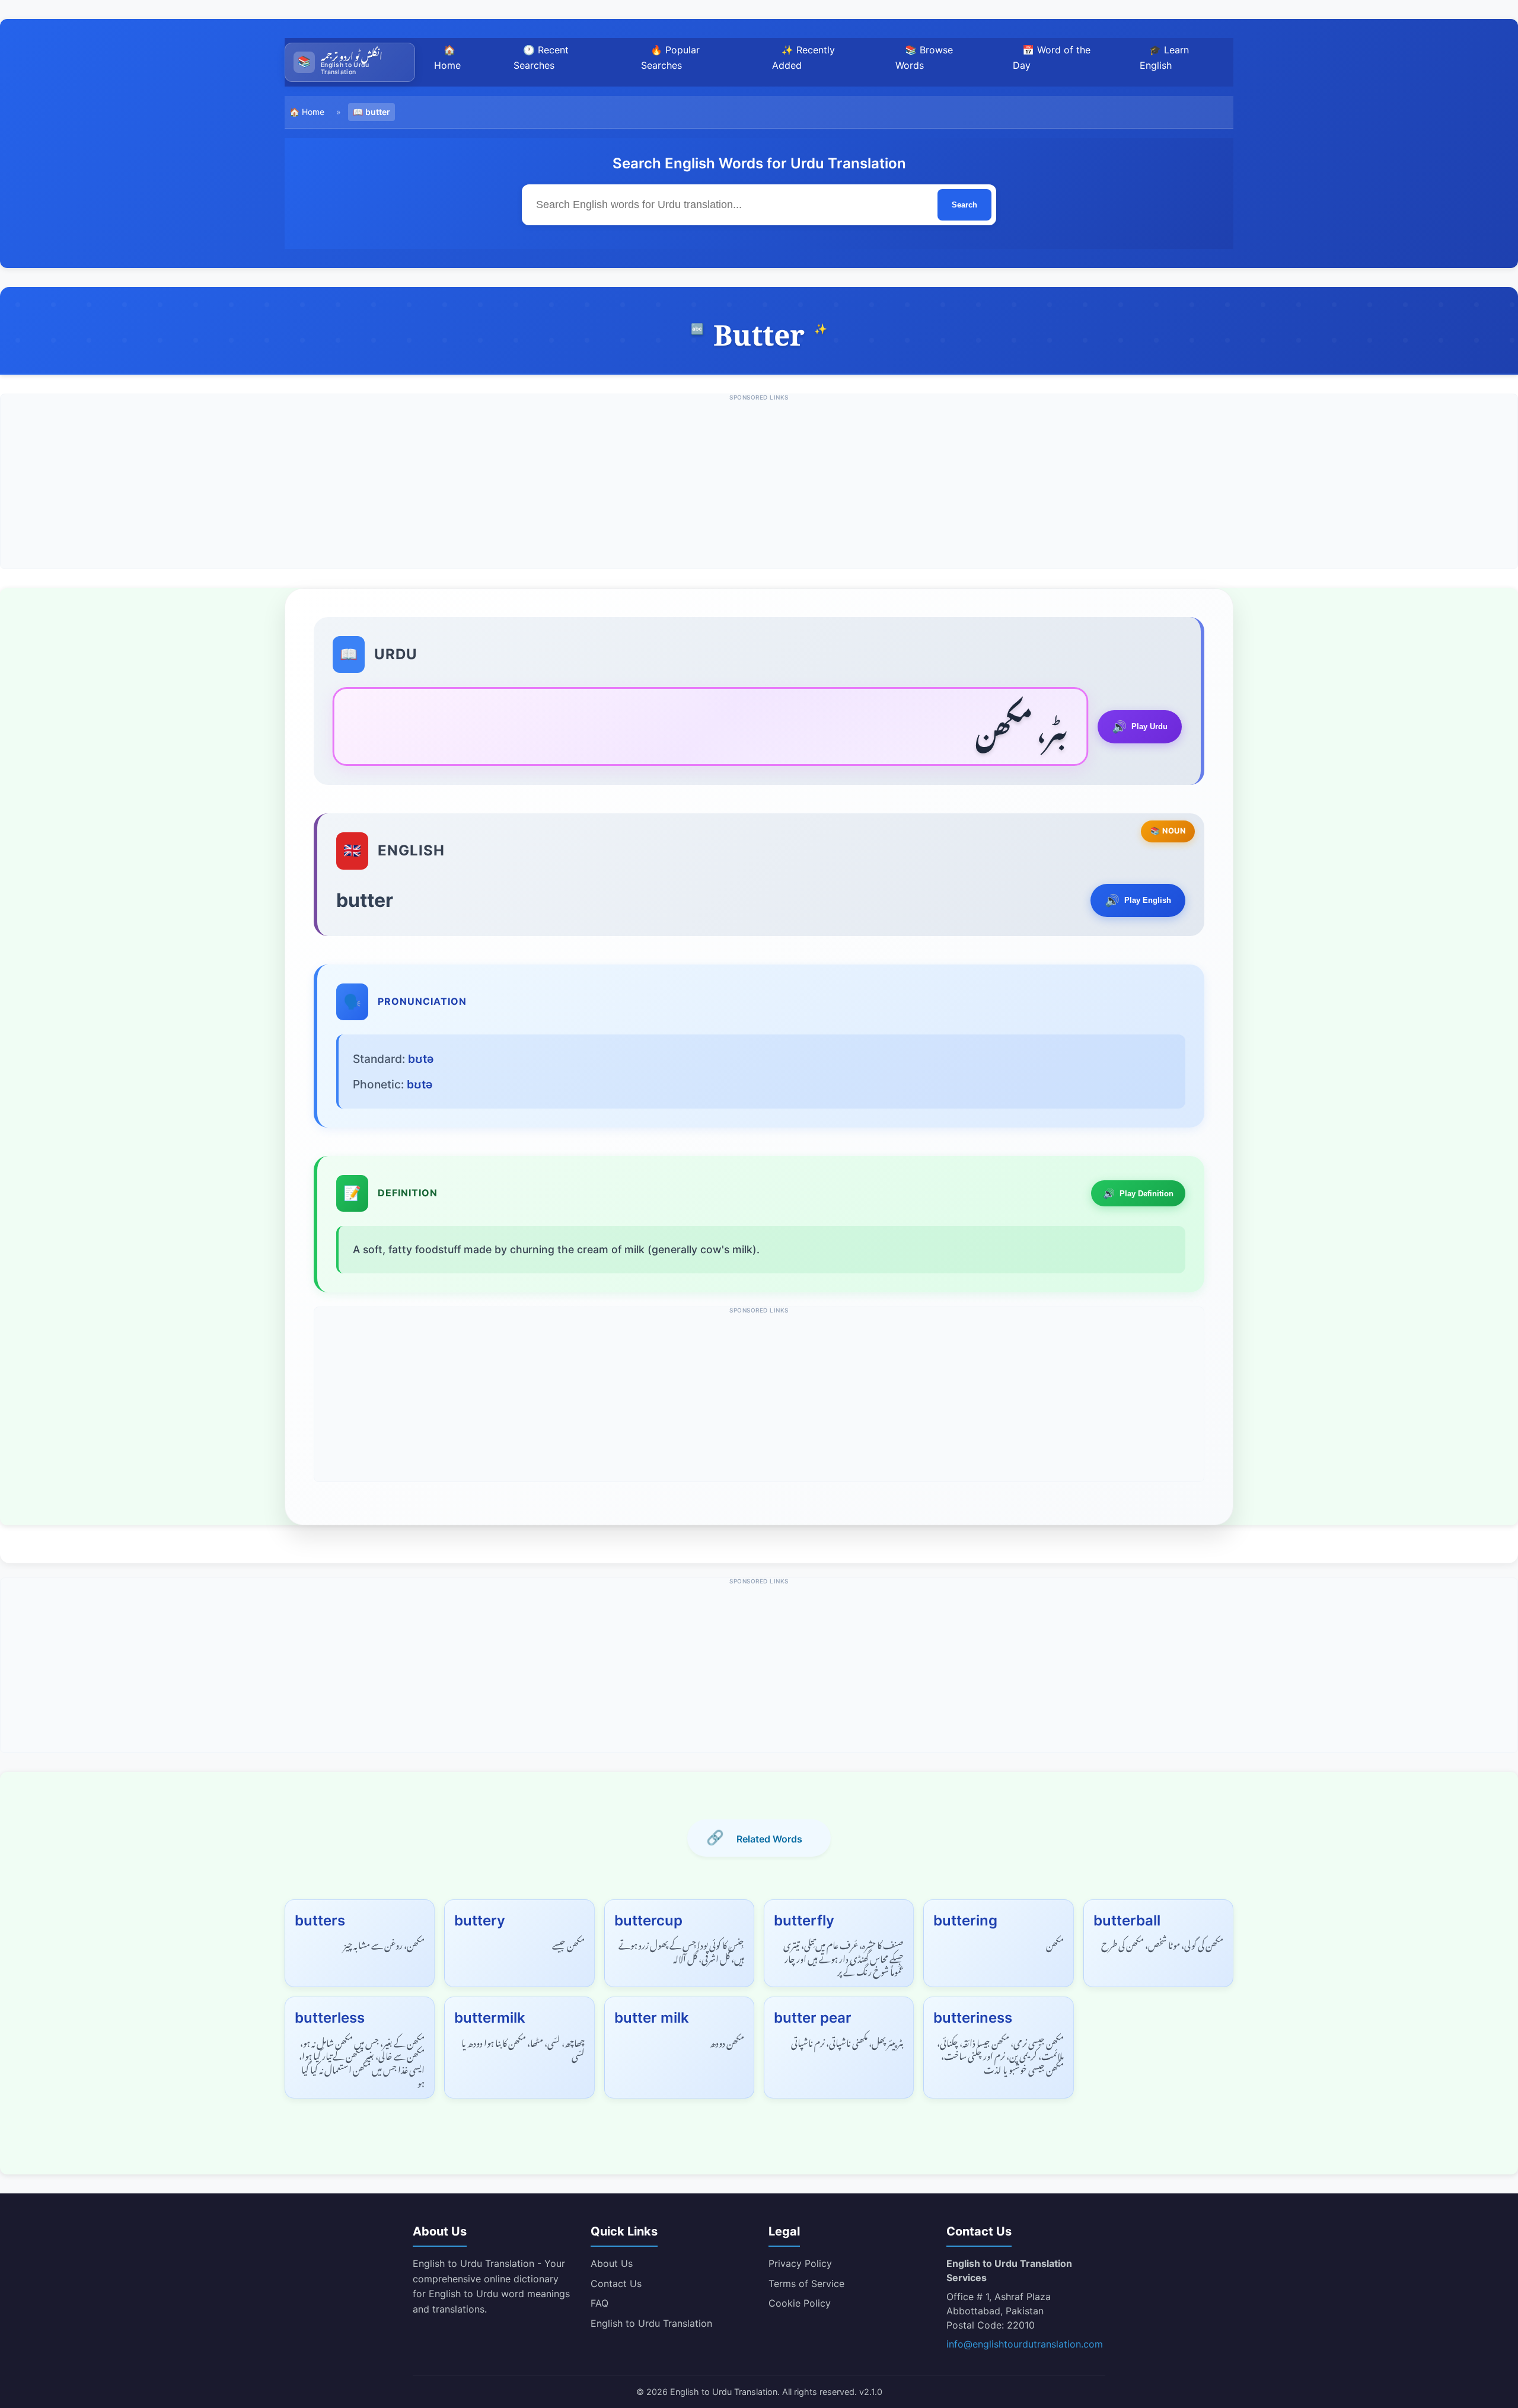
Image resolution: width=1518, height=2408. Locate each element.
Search (964, 205)
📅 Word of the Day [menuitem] (1052, 58)
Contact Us (616, 2284)
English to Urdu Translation (651, 2323)
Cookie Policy (800, 2303)
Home (313, 112)
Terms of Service (806, 2284)
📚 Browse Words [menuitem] (924, 58)
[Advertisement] (759, 486)
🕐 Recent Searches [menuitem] (541, 58)
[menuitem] (350, 62)
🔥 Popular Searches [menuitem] (670, 58)
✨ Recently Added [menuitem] (803, 58)
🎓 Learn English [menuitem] (1164, 58)
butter (378, 112)
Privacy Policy (800, 2263)
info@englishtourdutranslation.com (1025, 2344)
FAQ (599, 2303)
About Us (612, 2263)
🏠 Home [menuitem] (447, 58)
